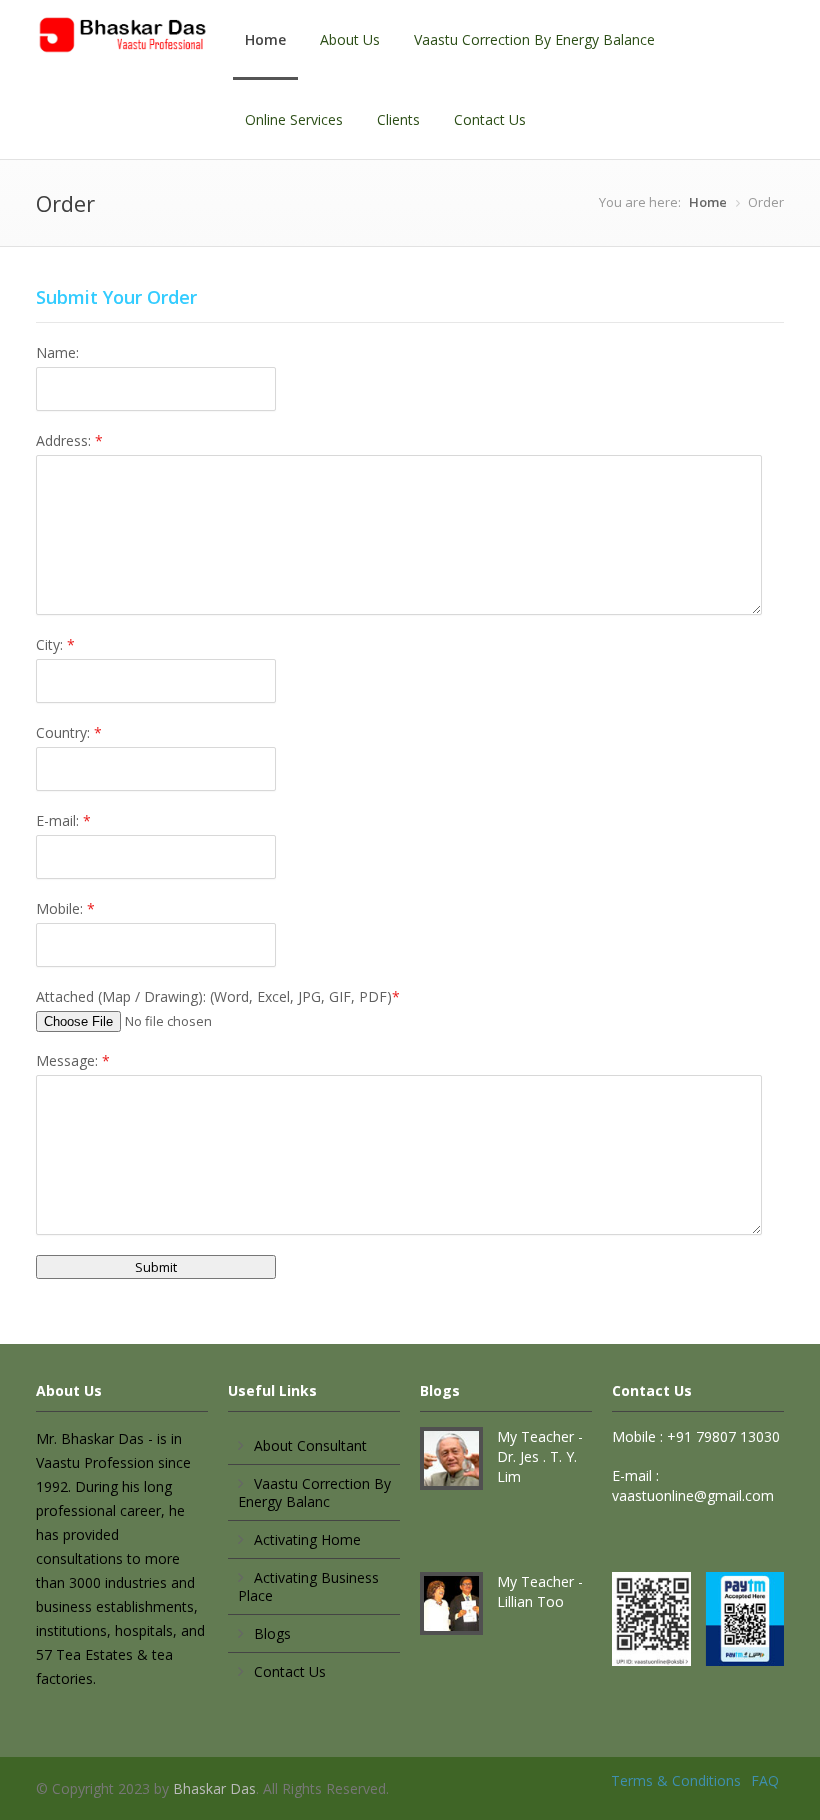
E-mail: (63, 820)
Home (265, 39)
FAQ (765, 1780)
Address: (69, 440)
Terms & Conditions (676, 1780)
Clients (398, 119)
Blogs (272, 1633)
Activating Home (307, 1539)
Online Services (294, 119)
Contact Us (490, 119)
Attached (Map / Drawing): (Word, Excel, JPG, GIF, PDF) (218, 996)
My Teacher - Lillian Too (540, 1591)
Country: (69, 732)
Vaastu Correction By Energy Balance (534, 39)
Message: (73, 1060)
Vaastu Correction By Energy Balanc (314, 1492)
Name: (57, 352)
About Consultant (310, 1445)
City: (55, 644)
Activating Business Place (308, 1586)
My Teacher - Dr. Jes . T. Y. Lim (540, 1456)
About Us (350, 39)
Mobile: (65, 908)
